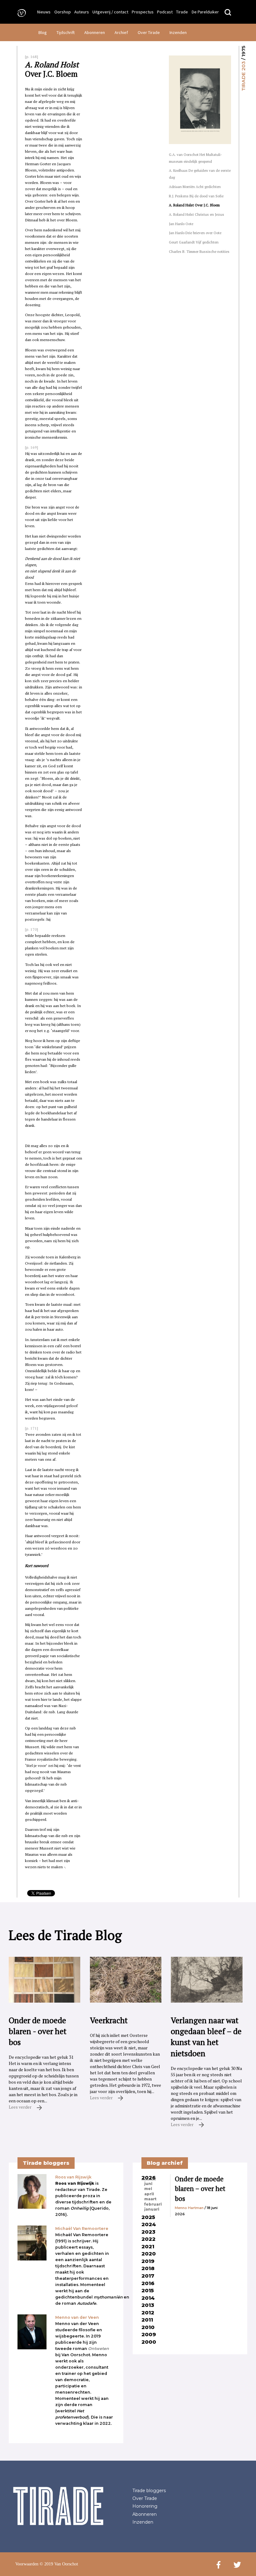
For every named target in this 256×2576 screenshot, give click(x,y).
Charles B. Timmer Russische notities (199, 251)
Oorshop (63, 12)
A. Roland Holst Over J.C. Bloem (194, 205)
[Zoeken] (228, 13)
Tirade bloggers (149, 2491)
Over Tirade (149, 32)
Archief (121, 32)
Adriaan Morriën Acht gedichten (195, 187)
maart (150, 2199)
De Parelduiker (205, 12)
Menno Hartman (189, 2208)
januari (152, 2209)
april (149, 2194)
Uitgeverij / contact (110, 12)
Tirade (182, 12)
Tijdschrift (66, 32)
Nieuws (44, 12)
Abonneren (95, 32)
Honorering (145, 2506)
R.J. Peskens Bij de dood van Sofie (196, 196)
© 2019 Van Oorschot (59, 2564)
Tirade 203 (243, 76)
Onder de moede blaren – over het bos (200, 2189)
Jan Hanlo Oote (181, 224)
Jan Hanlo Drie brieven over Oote (195, 233)
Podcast (165, 12)
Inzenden (178, 32)
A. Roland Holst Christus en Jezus (197, 214)
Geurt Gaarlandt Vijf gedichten (194, 242)
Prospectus (143, 12)
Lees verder (21, 2107)
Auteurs (82, 12)
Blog (43, 32)
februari (153, 2204)
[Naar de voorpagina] (20, 13)
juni (148, 2184)
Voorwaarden (27, 2564)
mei (148, 2189)
